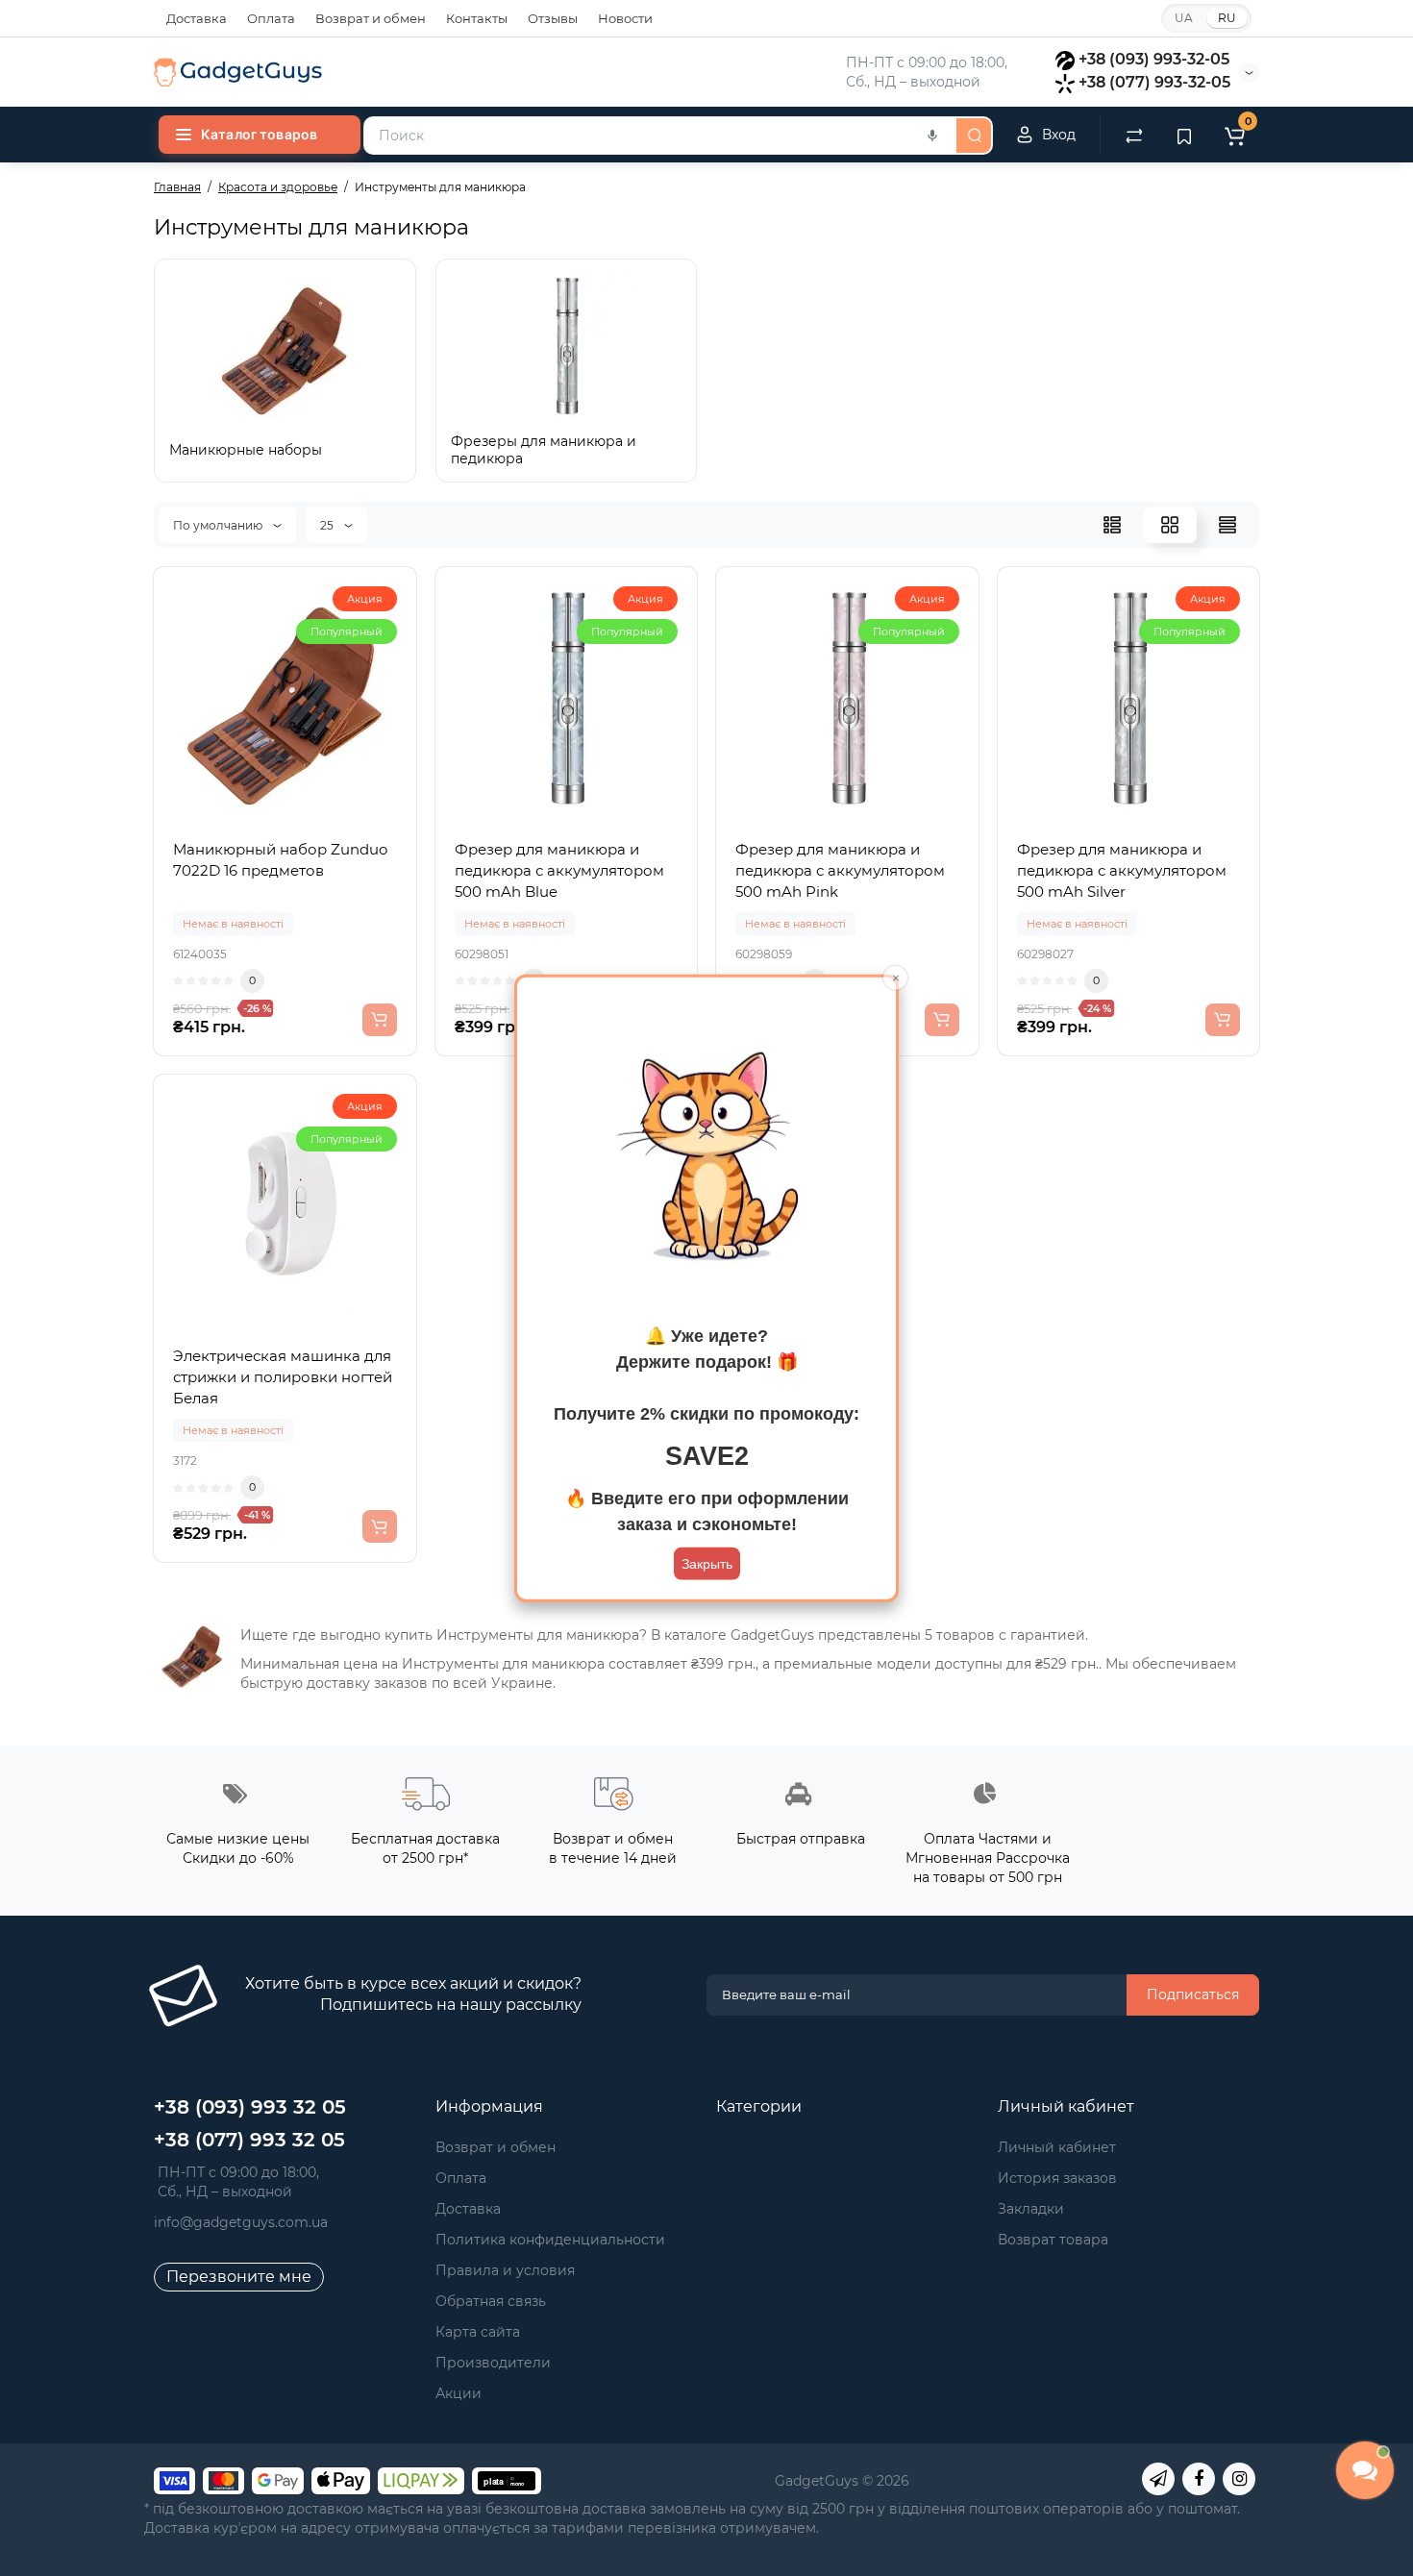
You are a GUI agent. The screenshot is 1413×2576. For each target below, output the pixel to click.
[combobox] (658, 136)
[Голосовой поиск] (932, 136)
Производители (493, 2363)
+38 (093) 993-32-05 (1154, 59)
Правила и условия (505, 2270)
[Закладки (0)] (1184, 135)
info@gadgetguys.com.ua (241, 2222)
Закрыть (707, 1563)
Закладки (1031, 2209)
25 (328, 525)
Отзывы (553, 18)
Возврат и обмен (371, 18)
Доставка (197, 18)
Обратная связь (491, 2301)
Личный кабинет (1057, 2147)
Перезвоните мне (239, 2277)
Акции (459, 2393)
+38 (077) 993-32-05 (1154, 82)
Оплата (271, 18)
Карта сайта (478, 2332)
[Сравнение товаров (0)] (1134, 135)
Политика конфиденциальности (550, 2240)
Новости (625, 18)
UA (1184, 18)
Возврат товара (1053, 2240)
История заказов (1057, 2178)
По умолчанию (219, 525)
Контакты (477, 18)
